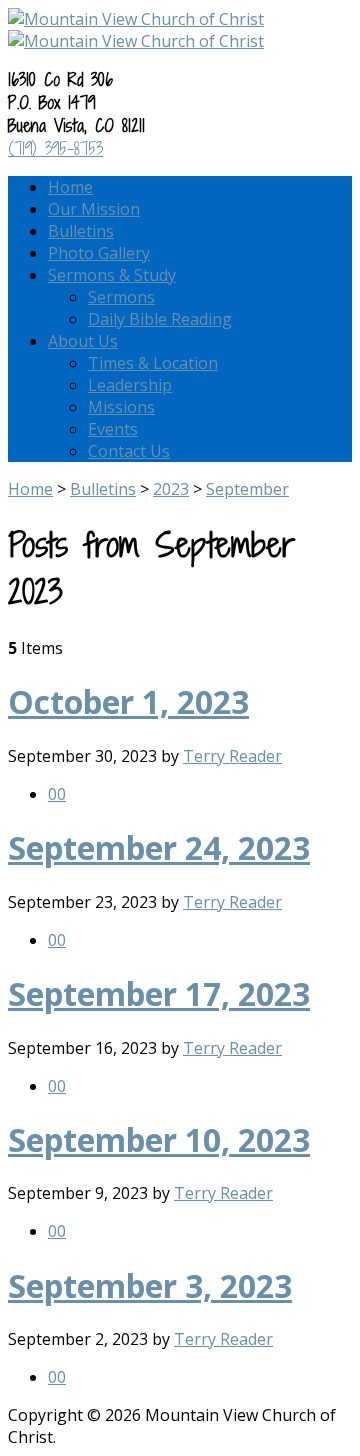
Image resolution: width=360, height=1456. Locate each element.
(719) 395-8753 (55, 148)
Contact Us (129, 451)
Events (113, 429)
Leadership (130, 385)
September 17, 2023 (159, 993)
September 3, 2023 (150, 1285)
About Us (83, 341)
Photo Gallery (99, 253)
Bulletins (81, 231)
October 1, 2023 (128, 701)
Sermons (121, 297)
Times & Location (153, 363)
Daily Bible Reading (160, 319)
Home (70, 187)
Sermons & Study (112, 275)
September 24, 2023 (159, 847)
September (247, 489)
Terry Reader (232, 756)
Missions (121, 407)
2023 (171, 489)
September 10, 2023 (159, 1139)
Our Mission (94, 209)
